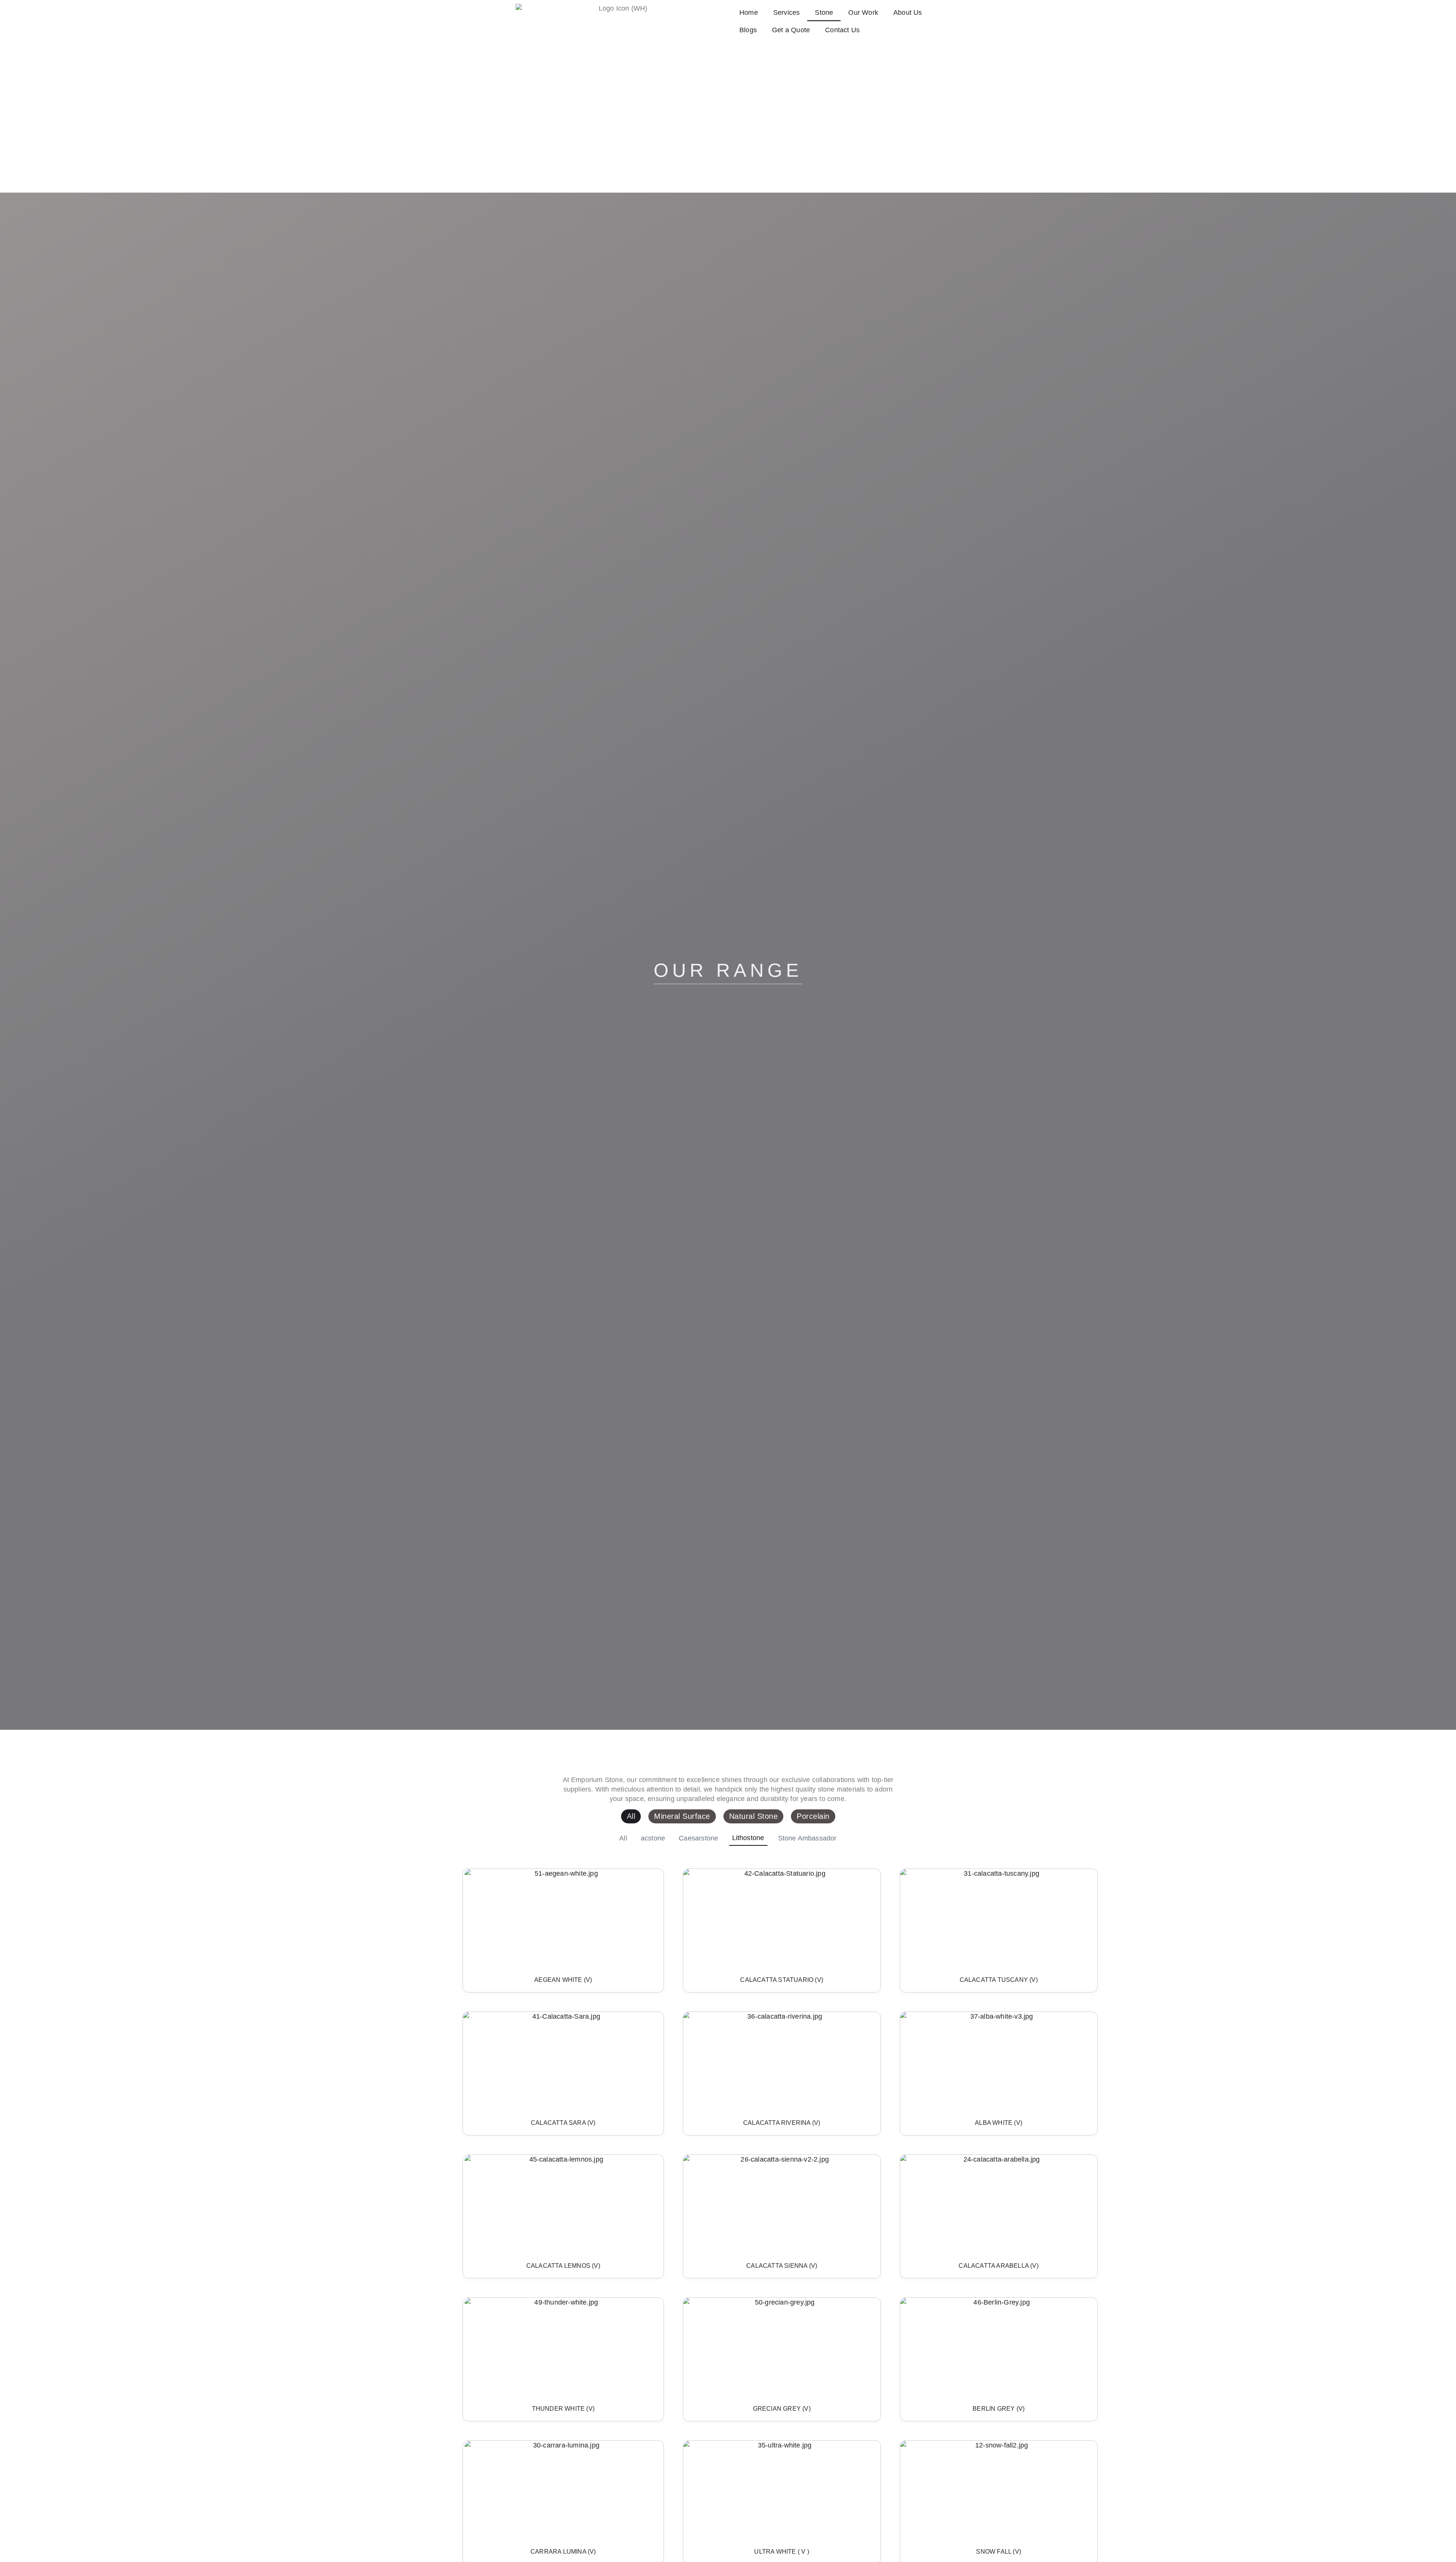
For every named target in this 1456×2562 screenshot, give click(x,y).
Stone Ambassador (807, 1838)
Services (787, 13)
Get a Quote (791, 30)
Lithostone (748, 1838)
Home (749, 13)
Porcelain (813, 1816)
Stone (824, 13)
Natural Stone (754, 1816)
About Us (908, 13)
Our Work (863, 13)
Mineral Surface (682, 1816)
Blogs (748, 30)
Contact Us (842, 30)
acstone (653, 1838)
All (631, 1816)
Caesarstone (698, 1838)
